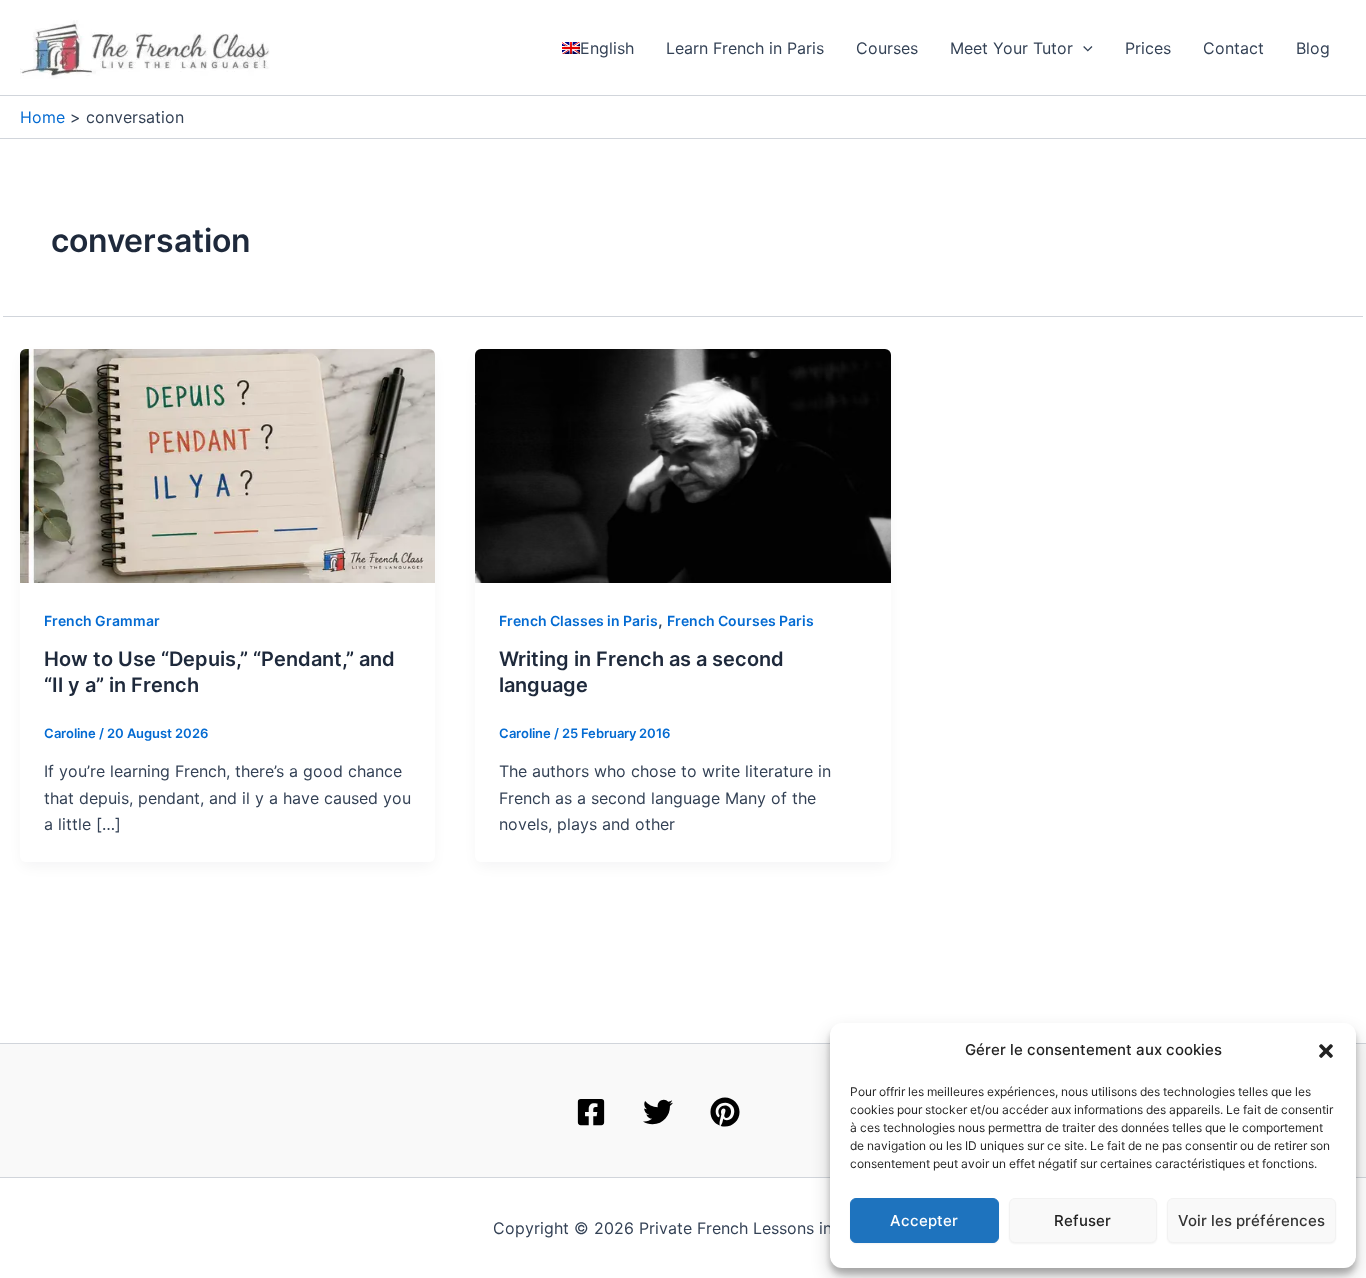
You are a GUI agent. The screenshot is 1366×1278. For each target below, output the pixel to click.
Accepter (924, 1220)
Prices (1148, 48)
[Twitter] (658, 1112)
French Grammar (102, 620)
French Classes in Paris (578, 620)
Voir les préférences (1251, 1220)
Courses (887, 48)
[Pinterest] (725, 1112)
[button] (1326, 1051)
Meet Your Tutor (1011, 48)
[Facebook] (591, 1112)
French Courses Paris (740, 620)
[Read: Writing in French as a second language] (682, 464)
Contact (1233, 48)
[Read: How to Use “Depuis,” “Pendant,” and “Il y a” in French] (227, 464)
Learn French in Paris (745, 48)
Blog (1313, 48)
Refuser (1082, 1220)
